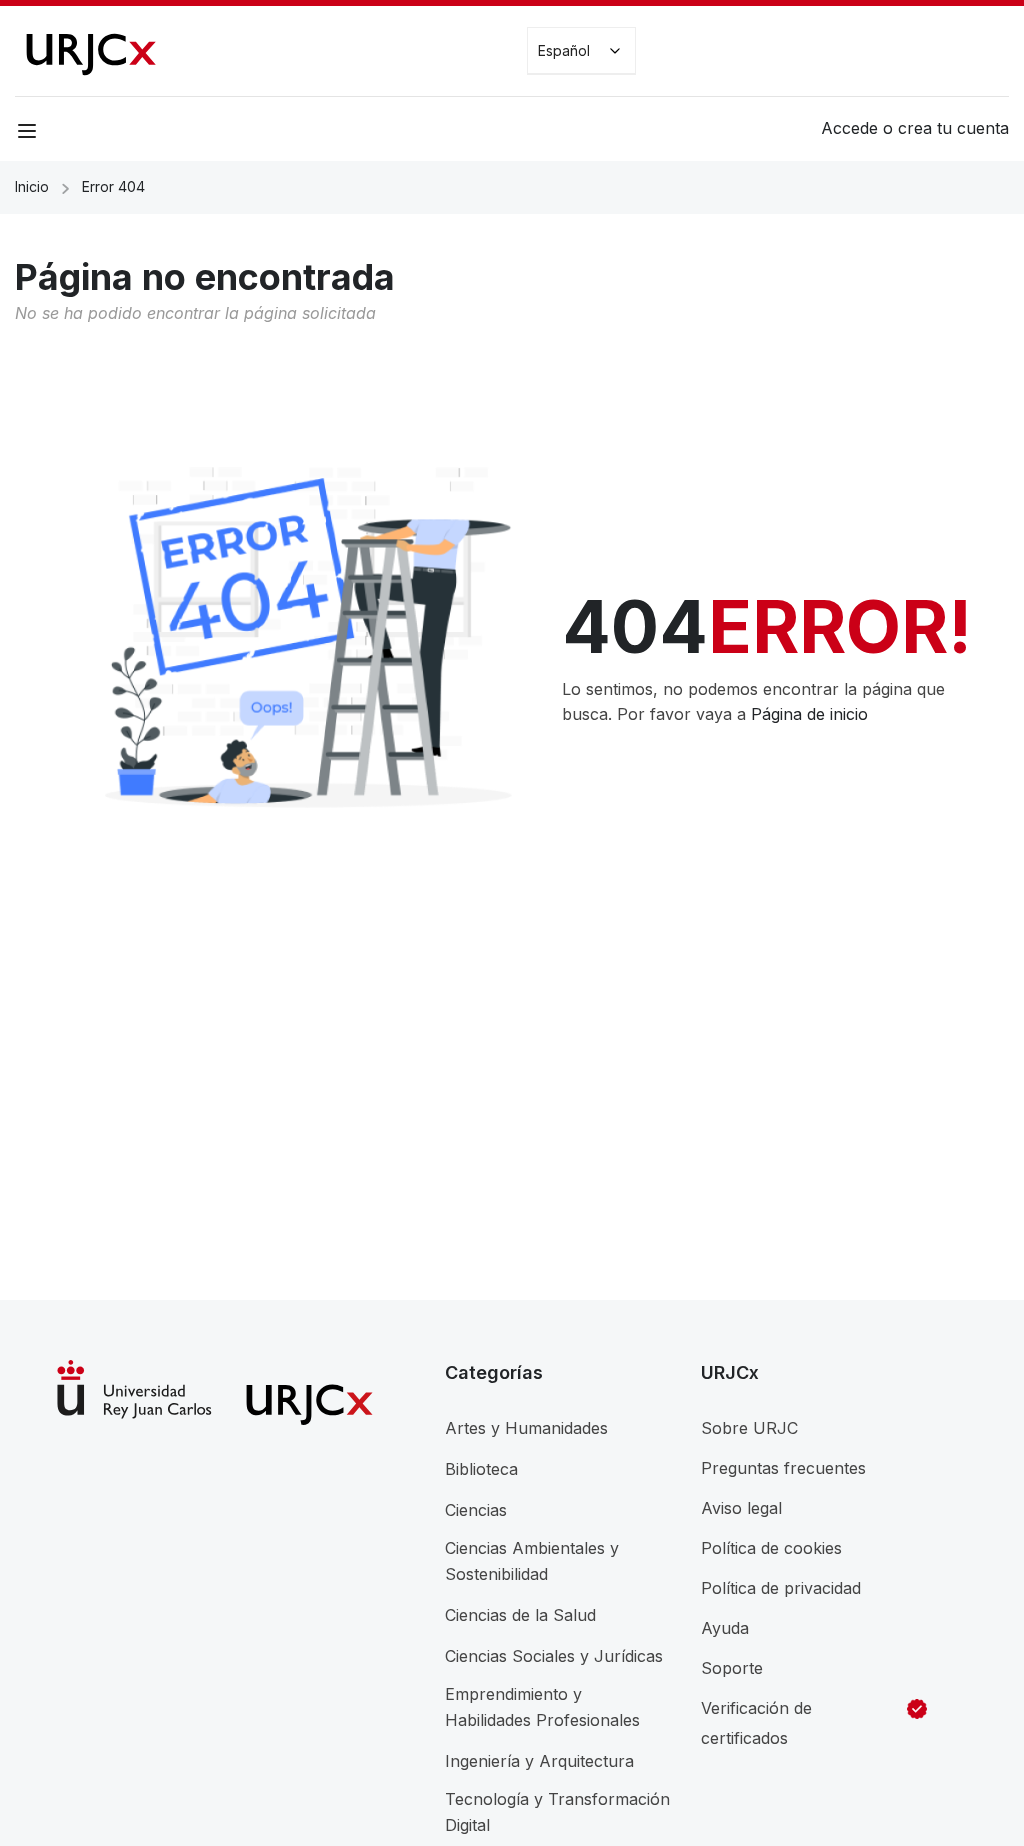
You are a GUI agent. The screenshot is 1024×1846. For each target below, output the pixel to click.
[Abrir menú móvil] (29, 134)
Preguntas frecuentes (783, 1468)
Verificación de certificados (756, 1723)
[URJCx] (90, 49)
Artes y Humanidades (526, 1428)
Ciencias (476, 1510)
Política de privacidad (781, 1588)
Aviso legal (741, 1508)
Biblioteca (481, 1469)
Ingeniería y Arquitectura (539, 1761)
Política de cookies (771, 1548)
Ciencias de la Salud (520, 1615)
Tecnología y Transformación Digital (557, 1812)
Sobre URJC (749, 1428)
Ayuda (725, 1628)
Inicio (32, 186)
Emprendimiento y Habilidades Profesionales (542, 1707)
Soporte (732, 1668)
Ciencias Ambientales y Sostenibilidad (532, 1561)
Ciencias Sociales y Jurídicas (554, 1656)
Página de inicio (809, 714)
